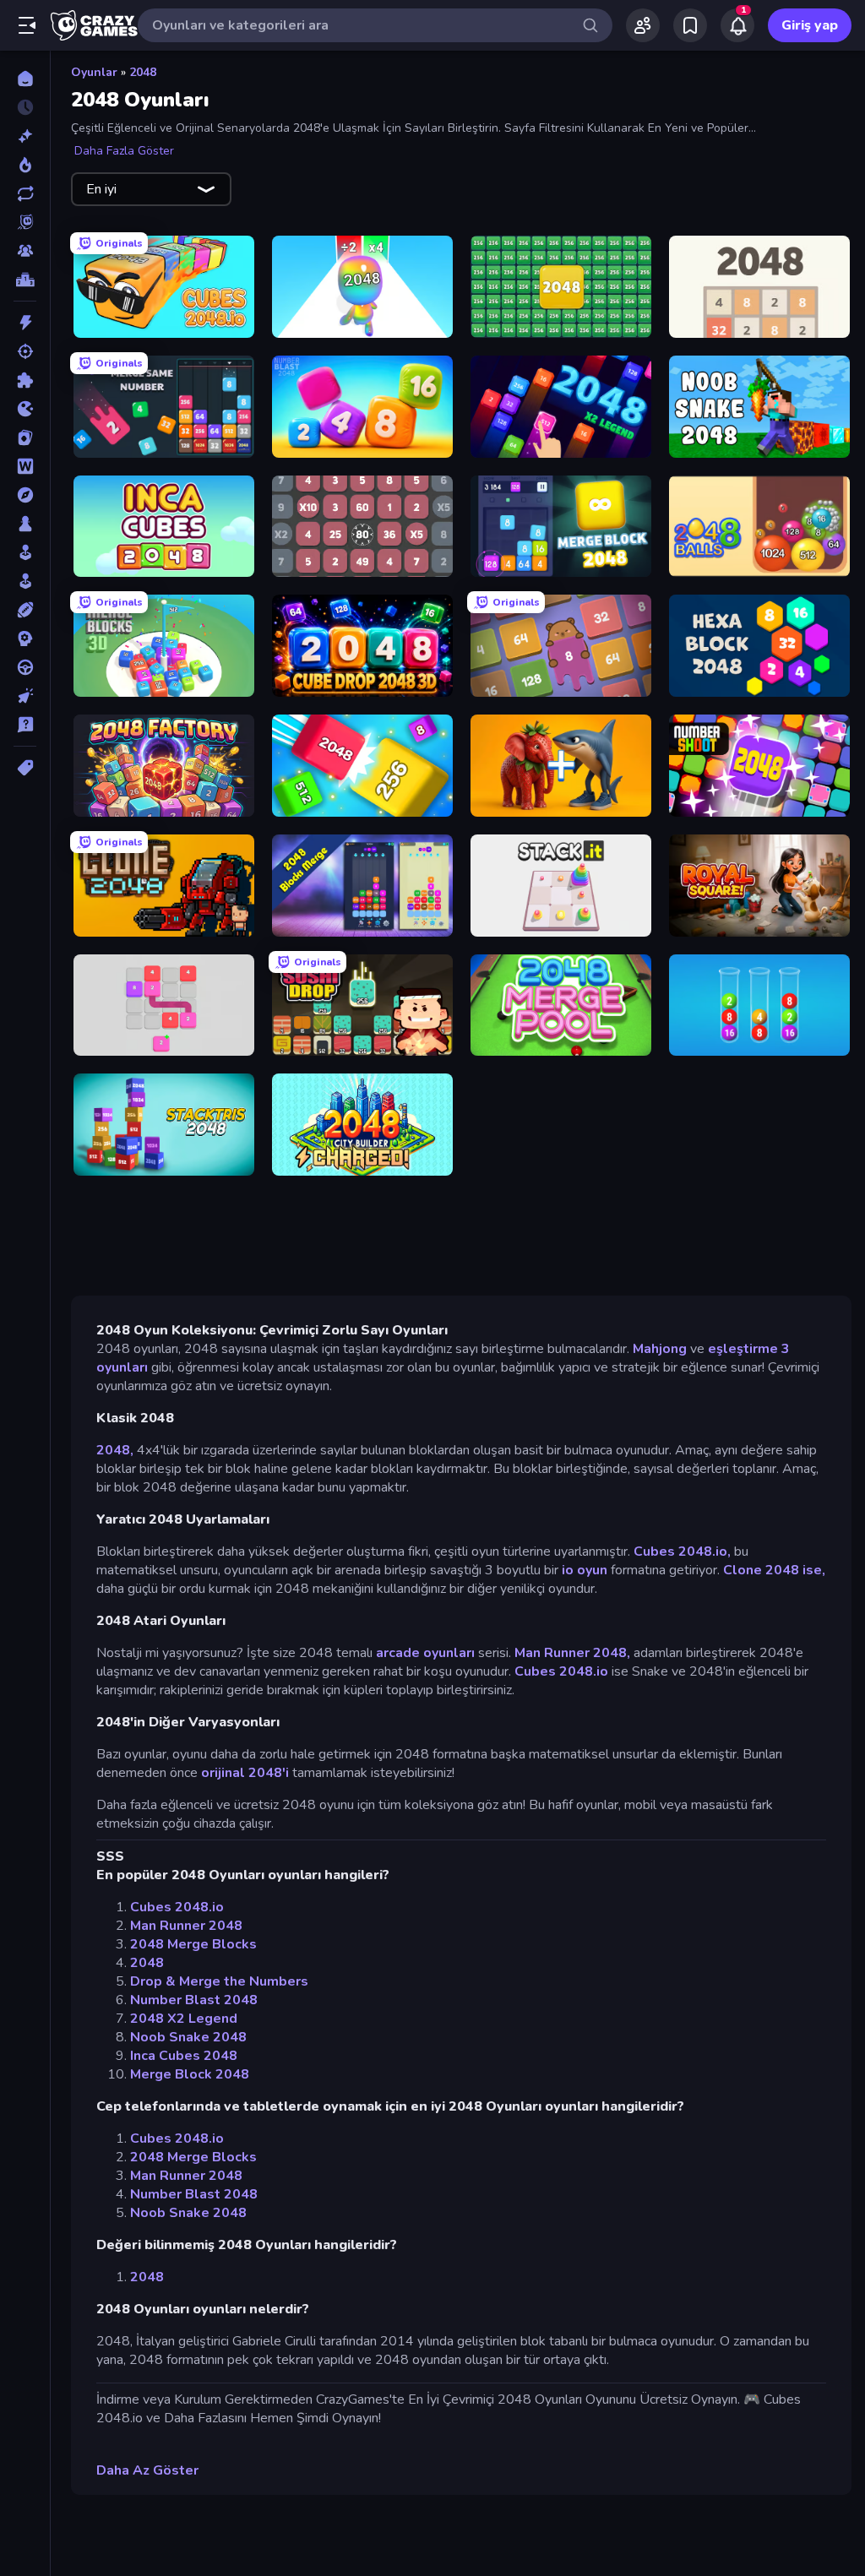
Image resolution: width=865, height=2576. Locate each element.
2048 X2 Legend (184, 2019)
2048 (143, 72)
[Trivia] (25, 725)
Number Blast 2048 (194, 2000)
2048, (115, 1450)
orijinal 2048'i (245, 1773)
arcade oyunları (425, 1653)
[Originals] (25, 222)
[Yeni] (25, 136)
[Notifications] (737, 25)
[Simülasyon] (25, 581)
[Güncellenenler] (25, 193)
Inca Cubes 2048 (184, 2056)
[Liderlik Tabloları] (25, 280)
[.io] (25, 409)
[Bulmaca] (25, 380)
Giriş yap (810, 25)
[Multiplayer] (25, 251)
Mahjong (660, 1349)
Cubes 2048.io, (682, 1552)
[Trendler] (25, 165)
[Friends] (643, 25)
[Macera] (25, 495)
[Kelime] (25, 466)
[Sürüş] (25, 667)
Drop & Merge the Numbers (219, 1981)
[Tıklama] (25, 696)
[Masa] (25, 524)
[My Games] (690, 25)
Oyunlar (94, 72)
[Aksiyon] (25, 323)
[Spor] (25, 610)
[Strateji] (25, 639)
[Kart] (25, 437)
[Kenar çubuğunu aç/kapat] (27, 25)
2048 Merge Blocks (193, 1944)
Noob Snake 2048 (188, 2037)
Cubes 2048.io (561, 1671)
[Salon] (25, 552)
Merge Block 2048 (190, 2074)
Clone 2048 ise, (774, 1570)
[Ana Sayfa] (25, 79)
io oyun (585, 1570)
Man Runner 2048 (186, 1926)
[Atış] (25, 351)
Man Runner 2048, (572, 1653)
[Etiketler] (25, 768)
